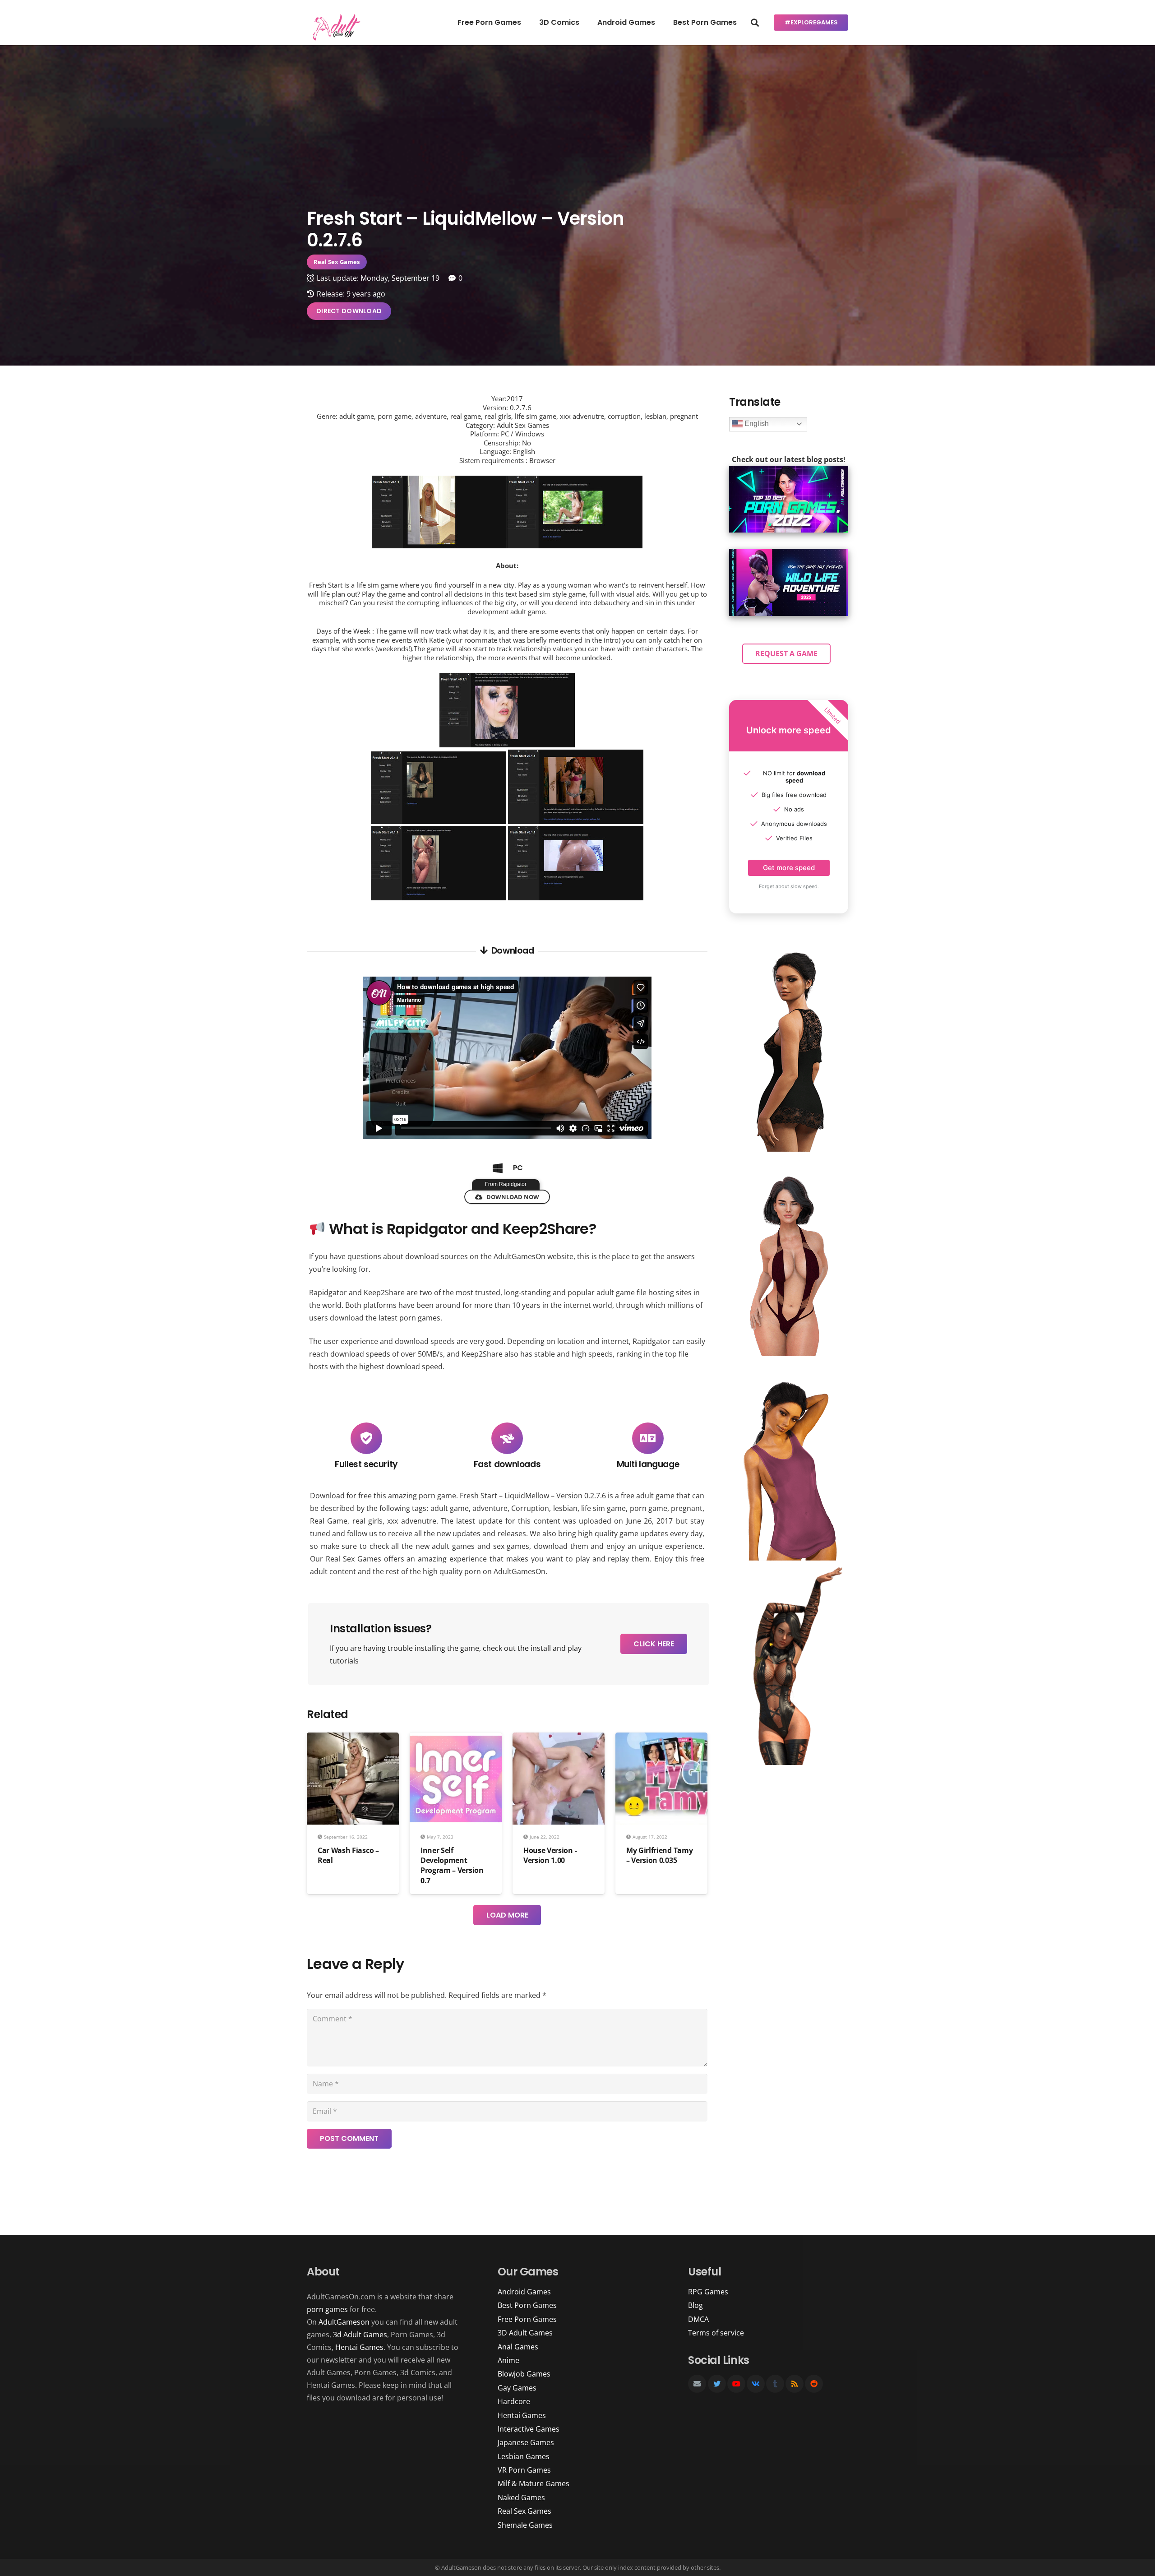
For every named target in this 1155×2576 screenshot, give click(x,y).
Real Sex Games (353, 1559)
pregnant (687, 1508)
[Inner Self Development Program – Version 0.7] (456, 1739)
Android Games (524, 2292)
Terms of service (716, 2333)
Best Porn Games (527, 2305)
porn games (327, 2309)
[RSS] (795, 2384)
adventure (490, 1508)
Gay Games (517, 2388)
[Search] (755, 23)
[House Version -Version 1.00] (559, 1739)
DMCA (698, 2319)
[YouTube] (736, 2384)
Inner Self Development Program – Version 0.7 (452, 1865)
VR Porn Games (524, 2470)
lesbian (565, 1508)
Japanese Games (526, 2442)
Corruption (530, 1508)
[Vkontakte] (756, 2384)
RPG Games (708, 2292)
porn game (649, 1508)
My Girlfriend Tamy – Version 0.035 (659, 1855)
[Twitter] (717, 2384)
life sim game (604, 1508)
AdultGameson (344, 2322)
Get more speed (789, 868)
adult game (450, 1508)
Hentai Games (359, 2347)
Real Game (329, 1521)
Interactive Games (529, 2429)
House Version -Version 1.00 (550, 1855)
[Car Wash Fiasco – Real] (353, 1739)
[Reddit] (814, 2384)
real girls (367, 1521)
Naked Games (521, 2497)
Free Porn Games (527, 2319)
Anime (508, 2360)
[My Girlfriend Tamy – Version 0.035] (661, 1739)
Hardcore (514, 2401)
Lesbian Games (524, 2456)
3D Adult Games (525, 2333)
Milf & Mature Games (534, 2483)
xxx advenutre (411, 1521)
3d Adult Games (360, 2335)
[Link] (335, 27)
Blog (695, 2305)
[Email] (697, 2384)
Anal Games (518, 2347)
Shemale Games (525, 2525)
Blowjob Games (524, 2374)
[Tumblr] (775, 2384)
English (756, 424)
